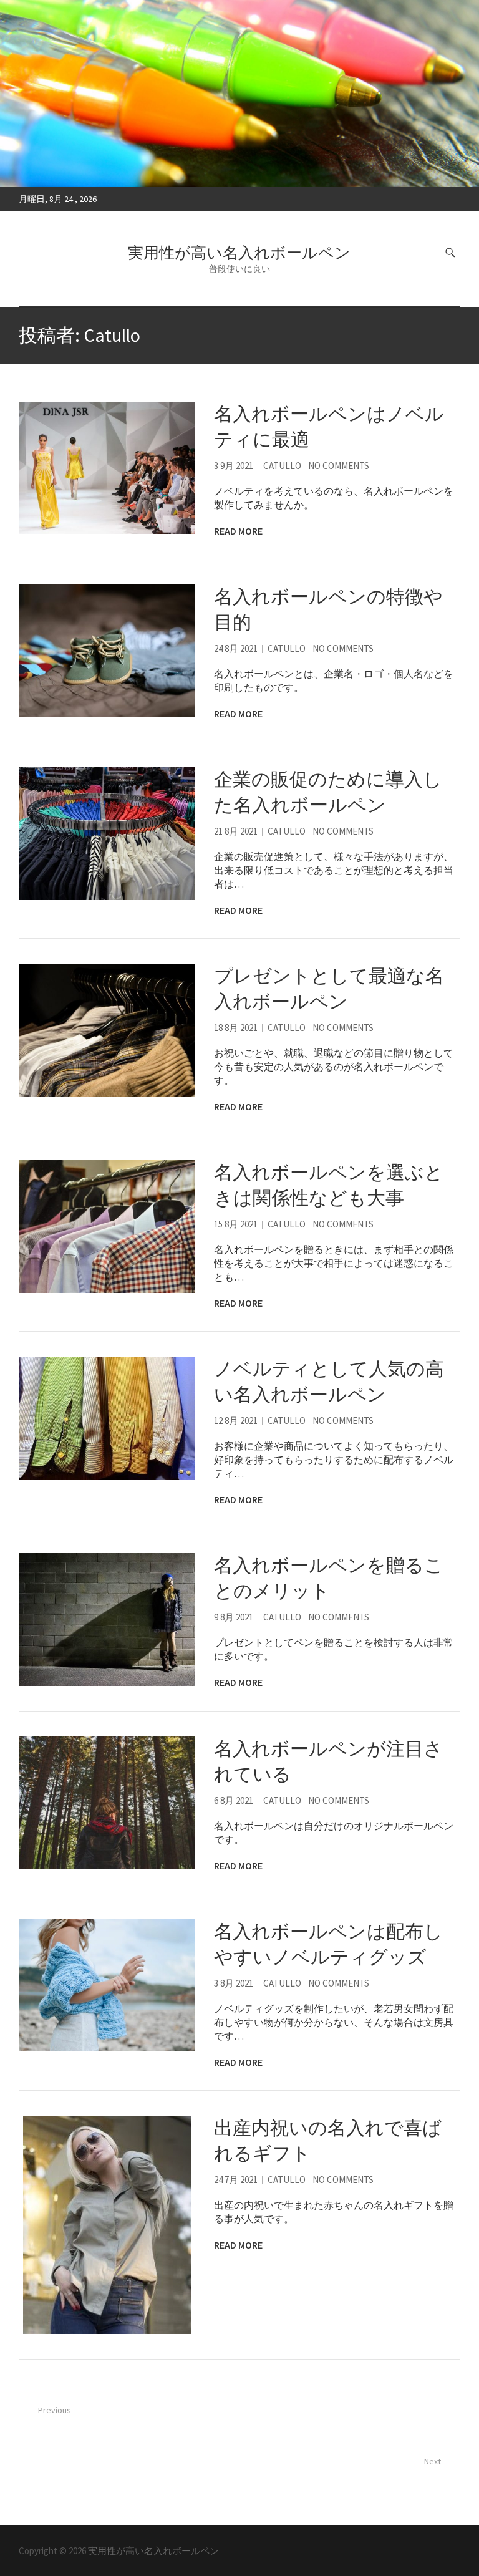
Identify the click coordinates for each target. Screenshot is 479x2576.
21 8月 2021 (236, 831)
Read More (238, 531)
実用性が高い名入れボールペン (239, 253)
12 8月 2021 (236, 1421)
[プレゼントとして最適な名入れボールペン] (107, 1030)
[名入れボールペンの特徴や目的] (107, 651)
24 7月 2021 (236, 2180)
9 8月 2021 (234, 1617)
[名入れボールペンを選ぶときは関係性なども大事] (107, 1226)
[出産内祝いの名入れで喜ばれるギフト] (107, 2225)
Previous (55, 2410)
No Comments (339, 466)
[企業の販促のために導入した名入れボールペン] (107, 833)
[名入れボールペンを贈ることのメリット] (107, 1619)
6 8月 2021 (234, 1800)
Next (433, 2461)
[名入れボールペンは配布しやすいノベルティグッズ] (107, 1985)
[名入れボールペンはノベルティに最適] (107, 468)
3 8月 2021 (234, 1983)
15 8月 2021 (236, 1224)
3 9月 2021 (234, 466)
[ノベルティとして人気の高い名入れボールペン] (107, 1418)
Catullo (282, 466)
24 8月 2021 (236, 648)
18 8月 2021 (236, 1028)
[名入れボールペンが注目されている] (107, 1803)
